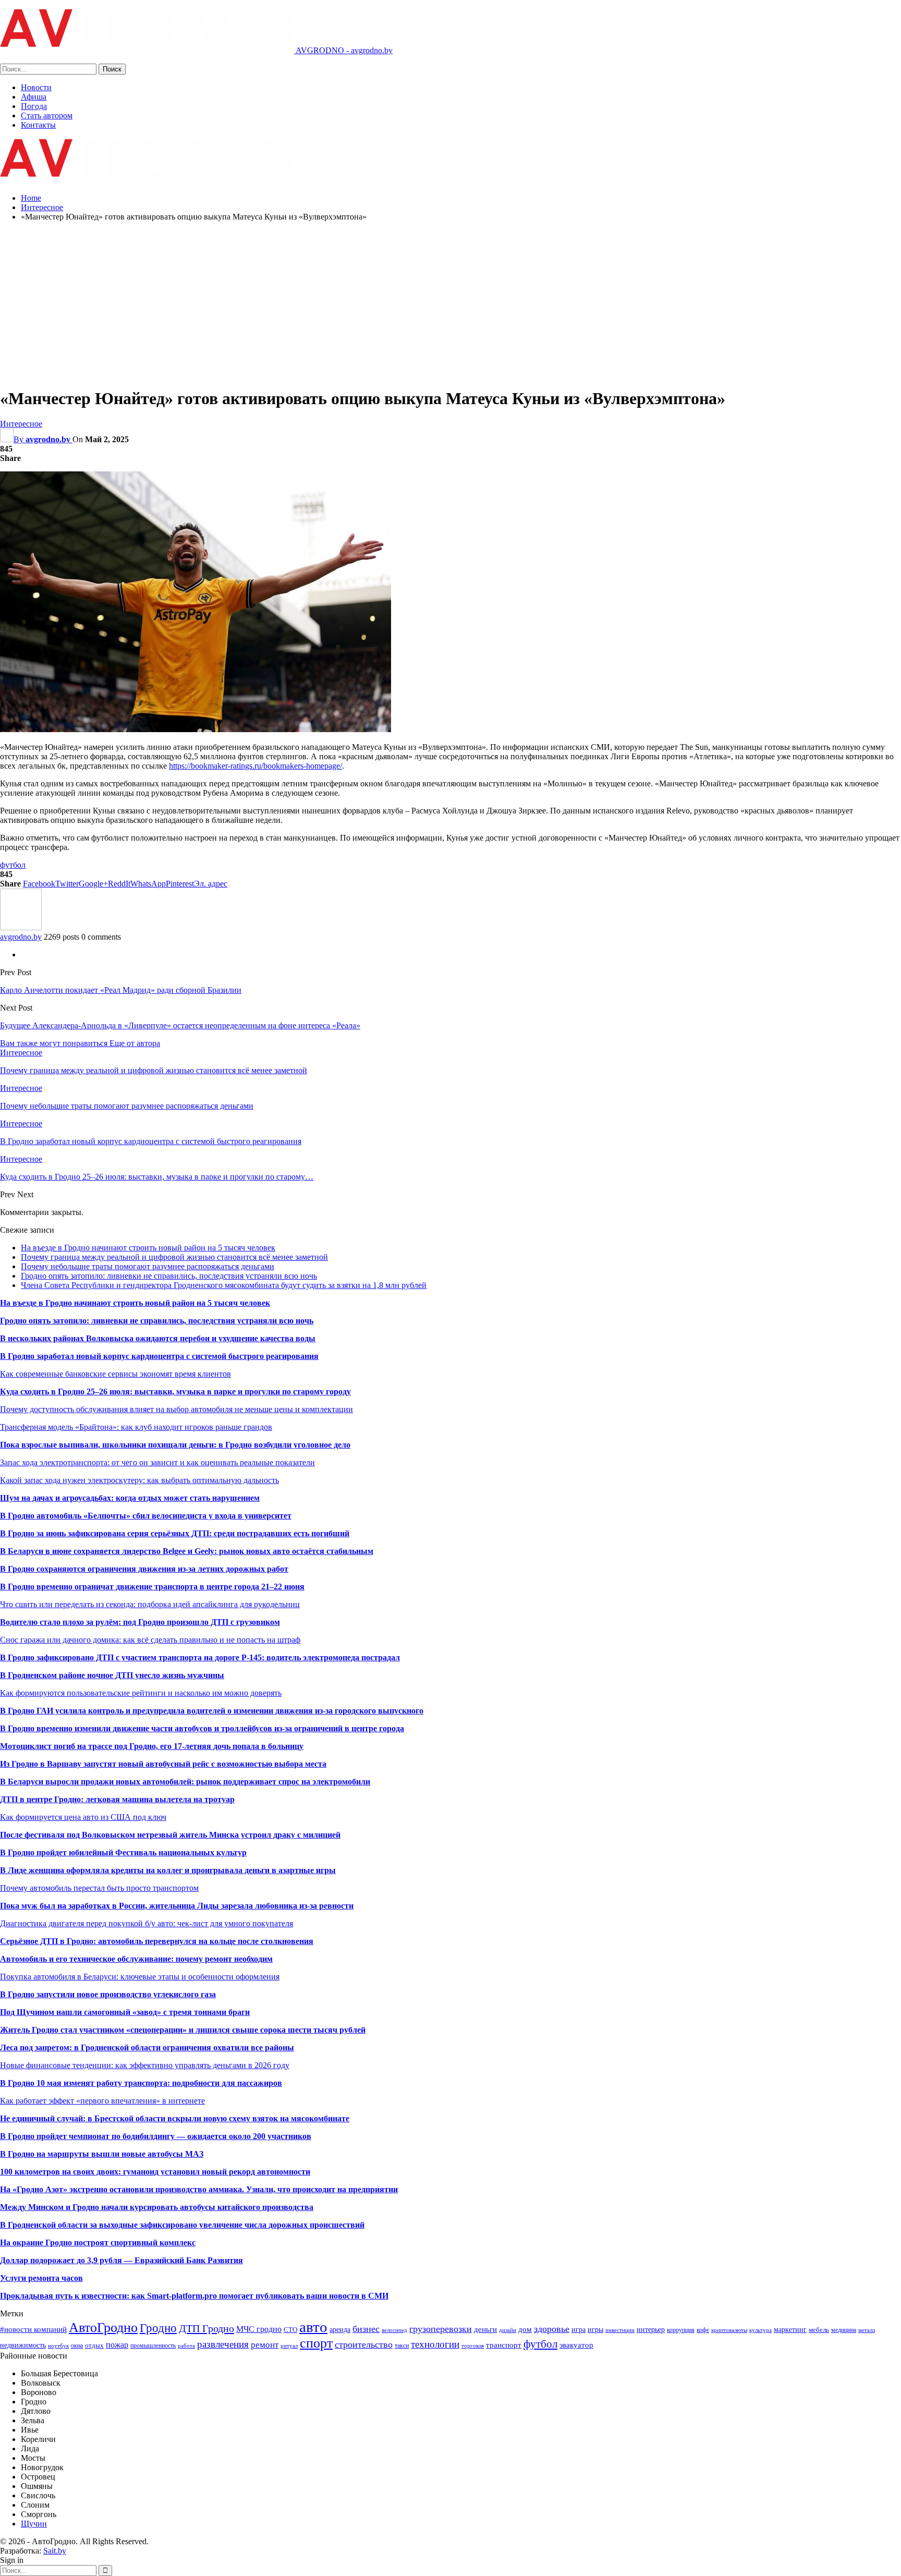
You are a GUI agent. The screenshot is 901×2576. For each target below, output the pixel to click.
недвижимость (23, 2345)
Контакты (38, 125)
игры (595, 2329)
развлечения (223, 2344)
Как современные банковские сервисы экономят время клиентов (115, 1374)
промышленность (153, 2346)
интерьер (651, 2329)
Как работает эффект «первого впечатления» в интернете (102, 2101)
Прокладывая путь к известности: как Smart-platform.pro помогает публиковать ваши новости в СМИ (194, 2296)
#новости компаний (33, 2329)
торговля (473, 2346)
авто (313, 2327)
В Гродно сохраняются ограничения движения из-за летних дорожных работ (144, 1569)
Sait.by (55, 2551)
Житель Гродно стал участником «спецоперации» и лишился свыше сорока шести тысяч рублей (183, 2030)
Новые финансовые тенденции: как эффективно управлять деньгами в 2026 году (145, 2065)
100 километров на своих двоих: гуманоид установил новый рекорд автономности (155, 2172)
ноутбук (58, 2346)
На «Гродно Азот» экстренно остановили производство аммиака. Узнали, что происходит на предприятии (199, 2189)
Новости (36, 87)
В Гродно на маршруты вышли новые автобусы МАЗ (102, 2154)
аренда (340, 2329)
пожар (117, 2345)
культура (760, 2330)
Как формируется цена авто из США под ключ (83, 1817)
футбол (13, 865)
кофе (703, 2330)
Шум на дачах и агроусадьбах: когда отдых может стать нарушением (130, 1498)
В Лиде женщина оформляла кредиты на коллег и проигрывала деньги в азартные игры (168, 1870)
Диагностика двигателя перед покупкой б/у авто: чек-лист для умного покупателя (147, 1923)
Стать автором (47, 116)
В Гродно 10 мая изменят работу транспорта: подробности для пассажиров (141, 2083)
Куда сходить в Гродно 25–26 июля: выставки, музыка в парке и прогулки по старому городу (175, 1392)
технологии (435, 2344)
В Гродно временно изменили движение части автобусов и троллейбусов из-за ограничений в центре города (202, 1728)
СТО (290, 2330)
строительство (364, 2344)
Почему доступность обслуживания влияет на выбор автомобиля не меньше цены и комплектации (176, 1409)
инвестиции (620, 2330)
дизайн (508, 2330)
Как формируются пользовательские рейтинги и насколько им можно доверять (141, 1693)
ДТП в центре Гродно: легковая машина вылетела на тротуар (117, 1799)
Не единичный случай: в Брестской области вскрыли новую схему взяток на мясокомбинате (175, 2118)
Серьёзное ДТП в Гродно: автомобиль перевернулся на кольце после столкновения (157, 1941)
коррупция (681, 2330)
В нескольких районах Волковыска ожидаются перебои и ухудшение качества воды (158, 1338)
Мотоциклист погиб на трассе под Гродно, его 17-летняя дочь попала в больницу (152, 1746)
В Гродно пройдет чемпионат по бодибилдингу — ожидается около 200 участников (156, 2136)
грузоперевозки (441, 2329)
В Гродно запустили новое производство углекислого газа (108, 1994)
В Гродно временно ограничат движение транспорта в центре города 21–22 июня (152, 1587)
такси (402, 2346)
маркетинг (790, 2329)
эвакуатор (576, 2345)
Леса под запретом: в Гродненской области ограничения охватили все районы (147, 2048)
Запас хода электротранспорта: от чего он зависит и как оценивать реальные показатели (157, 1462)
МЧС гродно (259, 2329)
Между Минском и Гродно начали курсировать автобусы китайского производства (157, 2207)
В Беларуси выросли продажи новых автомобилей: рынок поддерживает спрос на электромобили (185, 1782)
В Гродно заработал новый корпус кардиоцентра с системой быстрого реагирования (159, 1356)
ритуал (289, 2346)
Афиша (34, 97)
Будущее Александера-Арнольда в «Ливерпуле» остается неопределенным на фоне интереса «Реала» (180, 1025)
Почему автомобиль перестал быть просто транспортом (99, 1888)
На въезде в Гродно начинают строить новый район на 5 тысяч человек (148, 1248)
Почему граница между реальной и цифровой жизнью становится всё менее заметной (174, 1257)
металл (867, 2330)
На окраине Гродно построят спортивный (80, 2243)
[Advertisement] (451, 303)
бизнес (366, 2329)
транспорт (504, 2345)
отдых (94, 2345)
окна (77, 2346)
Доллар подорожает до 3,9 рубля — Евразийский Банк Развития (121, 2260)
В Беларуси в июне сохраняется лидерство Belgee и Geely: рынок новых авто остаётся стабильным (187, 1551)
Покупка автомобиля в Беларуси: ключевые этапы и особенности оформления (140, 1977)
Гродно (158, 2328)
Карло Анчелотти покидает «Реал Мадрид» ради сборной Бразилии (121, 990)
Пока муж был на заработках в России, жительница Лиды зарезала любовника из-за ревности (177, 1906)
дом (525, 2329)
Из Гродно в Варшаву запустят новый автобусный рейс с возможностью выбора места (163, 1764)
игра (579, 2329)
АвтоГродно (103, 2328)
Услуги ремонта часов (41, 2278)
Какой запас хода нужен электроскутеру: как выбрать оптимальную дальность (139, 1480)
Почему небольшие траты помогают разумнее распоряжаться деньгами (148, 1266)
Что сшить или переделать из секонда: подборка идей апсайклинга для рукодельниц (150, 1604)
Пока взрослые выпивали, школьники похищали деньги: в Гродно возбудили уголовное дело (175, 1445)
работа (186, 2346)
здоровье (552, 2329)
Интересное (21, 424)
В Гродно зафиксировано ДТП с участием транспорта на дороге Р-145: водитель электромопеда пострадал (200, 1657)
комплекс (178, 2243)
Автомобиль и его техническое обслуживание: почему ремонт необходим (136, 1959)
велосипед (394, 2330)
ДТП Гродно (206, 2328)
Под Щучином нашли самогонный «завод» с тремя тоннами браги (125, 2012)
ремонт (265, 2345)
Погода (34, 106)
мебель (819, 2330)
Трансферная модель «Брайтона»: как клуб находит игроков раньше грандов (136, 1427)
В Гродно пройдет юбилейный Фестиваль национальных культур (123, 1852)
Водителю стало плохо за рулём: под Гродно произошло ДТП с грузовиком (140, 1622)
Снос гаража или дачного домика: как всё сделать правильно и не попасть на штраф (150, 1640)
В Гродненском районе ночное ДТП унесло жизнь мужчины (112, 1675)
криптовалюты (729, 2330)
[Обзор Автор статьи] (21, 927)
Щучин (34, 2524)
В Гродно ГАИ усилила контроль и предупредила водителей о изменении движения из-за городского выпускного (212, 1711)
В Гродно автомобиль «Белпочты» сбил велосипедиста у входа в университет (146, 1516)
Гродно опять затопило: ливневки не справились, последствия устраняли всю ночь (169, 1276)
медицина (844, 2330)
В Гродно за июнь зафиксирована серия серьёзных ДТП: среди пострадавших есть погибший (175, 1533)
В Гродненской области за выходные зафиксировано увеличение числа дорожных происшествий (182, 2225)
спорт (316, 2343)
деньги (485, 2329)
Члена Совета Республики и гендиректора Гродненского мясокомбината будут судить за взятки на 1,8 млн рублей (224, 1285)
